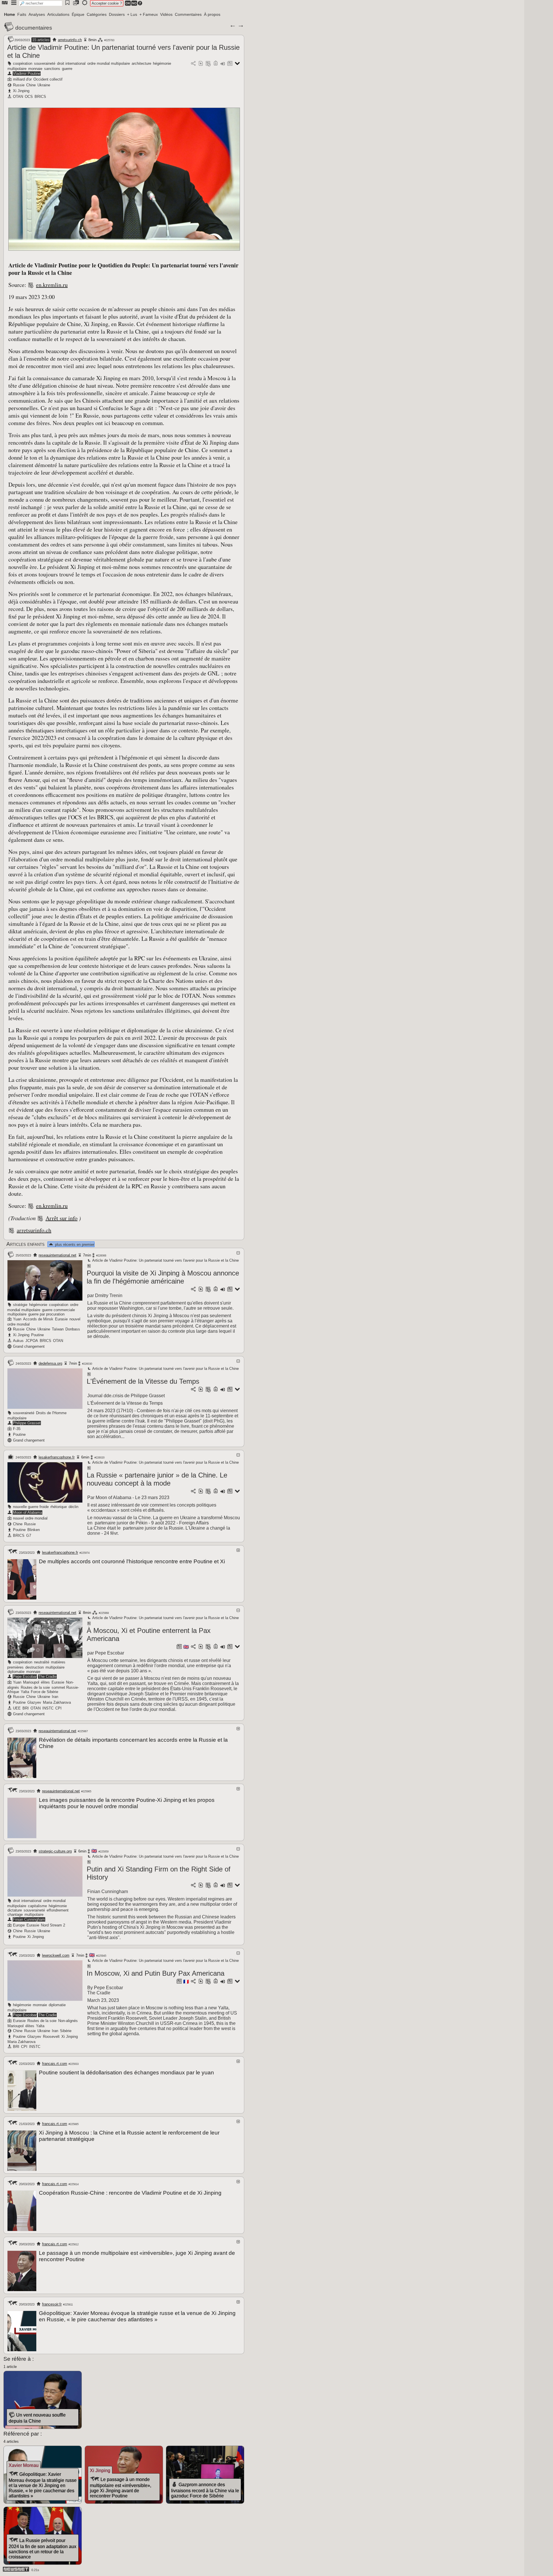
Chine (31, 85)
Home (10, 14)
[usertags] (201, 64)
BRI (26, 1708)
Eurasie (61, 1319)
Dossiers (117, 14)
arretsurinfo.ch (70, 40)
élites (45, 1682)
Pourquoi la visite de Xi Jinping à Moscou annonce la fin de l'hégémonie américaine (163, 1277)
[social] (193, 64)
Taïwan (58, 1329)
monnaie (35, 69)
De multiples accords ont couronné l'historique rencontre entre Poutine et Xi (132, 1561)
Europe (19, 1925)
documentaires (34, 28)
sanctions (52, 69)
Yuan (17, 1319)
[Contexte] (208, 64)
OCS (29, 97)
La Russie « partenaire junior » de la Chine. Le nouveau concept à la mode (157, 1479)
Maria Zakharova (57, 1702)
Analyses (37, 14)
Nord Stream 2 (53, 1925)
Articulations (58, 14)
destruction (35, 1667)
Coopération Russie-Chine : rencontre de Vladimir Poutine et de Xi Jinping (130, 2193)
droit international (71, 63)
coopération (23, 63)
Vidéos (166, 14)
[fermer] (238, 1253)
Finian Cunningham (29, 1919)
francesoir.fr (52, 2304)
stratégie (20, 1305)
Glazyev (34, 1702)
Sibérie (66, 2031)
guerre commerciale (58, 1310)
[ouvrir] (238, 1550)
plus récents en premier (74, 1245)
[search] (41, 3)
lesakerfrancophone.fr (57, 1457)
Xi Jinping (21, 91)
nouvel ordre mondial (30, 1518)
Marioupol (31, 1682)
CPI (58, 1708)
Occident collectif (48, 79)
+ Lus (132, 14)
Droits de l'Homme (51, 1413)
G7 (29, 1535)
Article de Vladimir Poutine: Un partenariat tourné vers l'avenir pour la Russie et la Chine (165, 1260)
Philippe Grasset (27, 1423)
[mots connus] (216, 64)
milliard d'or (22, 79)
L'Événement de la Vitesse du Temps (143, 1381)
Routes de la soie (35, 1687)
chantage (15, 1915)
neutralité (42, 1662)
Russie (19, 85)
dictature (15, 1910)
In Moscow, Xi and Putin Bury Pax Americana (156, 1973)
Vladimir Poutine (27, 74)
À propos (212, 14)
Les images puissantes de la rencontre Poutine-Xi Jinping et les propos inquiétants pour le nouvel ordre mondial (127, 1803)
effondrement (58, 1910)
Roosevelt (51, 2037)
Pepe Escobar (25, 1677)
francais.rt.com (55, 2064)
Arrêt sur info (61, 1218)
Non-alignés (68, 2021)
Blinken (34, 1530)
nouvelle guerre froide (31, 1507)
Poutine (37, 1335)
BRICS (40, 97)
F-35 (17, 1429)
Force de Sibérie (44, 1692)
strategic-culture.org (55, 1851)
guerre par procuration (46, 1314)
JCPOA (32, 1341)
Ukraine (44, 85)
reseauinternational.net (57, 1255)
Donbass (73, 1329)
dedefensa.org (50, 1363)
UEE (17, 1708)
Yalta (25, 1692)
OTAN (18, 97)
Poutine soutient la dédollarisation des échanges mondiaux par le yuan (126, 2073)
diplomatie (16, 1672)
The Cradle (47, 1677)
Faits (22, 14)
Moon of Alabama (28, 1512)
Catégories (97, 14)
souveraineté (45, 63)
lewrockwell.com (56, 1955)
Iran (55, 1697)
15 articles (41, 40)
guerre (67, 69)
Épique (78, 14)
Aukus (18, 1341)
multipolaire (17, 69)
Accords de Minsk (38, 1319)
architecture (141, 63)
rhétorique (59, 1507)
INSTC (48, 1708)
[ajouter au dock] (223, 64)
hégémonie (162, 63)
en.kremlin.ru (52, 285)
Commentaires (188, 14)
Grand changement (29, 1346)
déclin (73, 1507)
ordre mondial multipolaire (109, 63)
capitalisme (37, 1906)
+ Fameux (149, 14)
